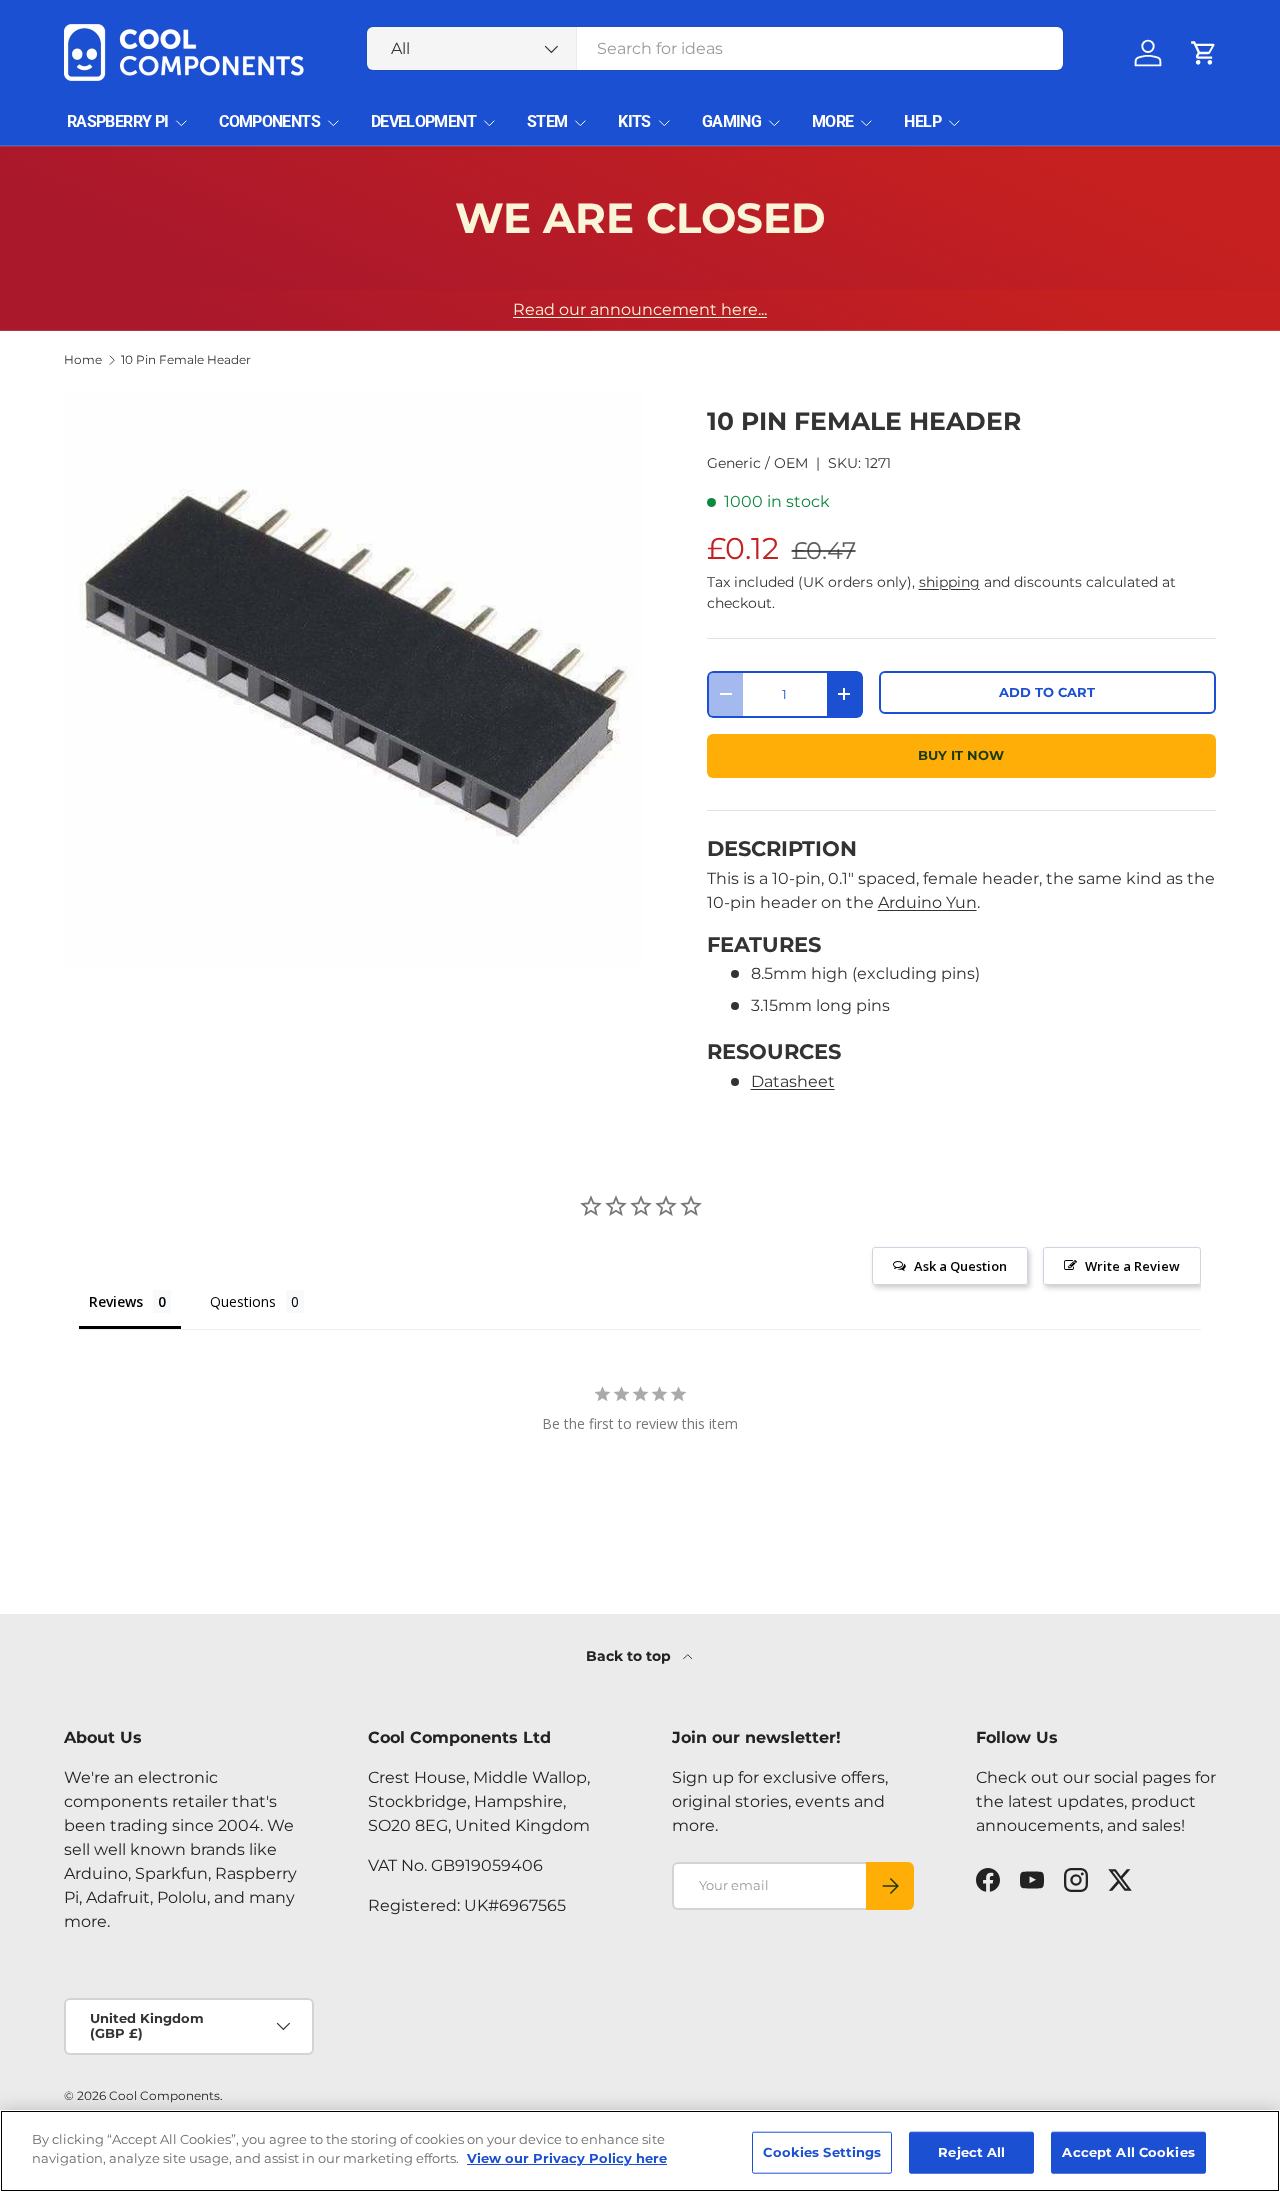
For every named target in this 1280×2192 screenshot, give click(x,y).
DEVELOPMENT (423, 121)
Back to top (630, 1656)
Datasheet (793, 1081)
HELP (922, 121)
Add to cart (1047, 692)
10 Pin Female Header (186, 360)
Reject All (971, 2152)
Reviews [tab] (116, 1301)
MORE (832, 121)
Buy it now (961, 755)
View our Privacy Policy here (567, 2158)
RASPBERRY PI (117, 121)
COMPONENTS (269, 121)
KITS (634, 121)
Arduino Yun (927, 902)
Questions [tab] (243, 1301)
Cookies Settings (822, 2152)
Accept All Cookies (1128, 2152)
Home (83, 360)
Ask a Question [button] (960, 1266)
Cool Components (164, 2095)
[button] (1204, 53)
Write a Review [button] (1132, 1266)
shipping (949, 582)
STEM (547, 121)
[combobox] (715, 48)
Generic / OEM (757, 463)
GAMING (731, 121)
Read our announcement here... (640, 309)
